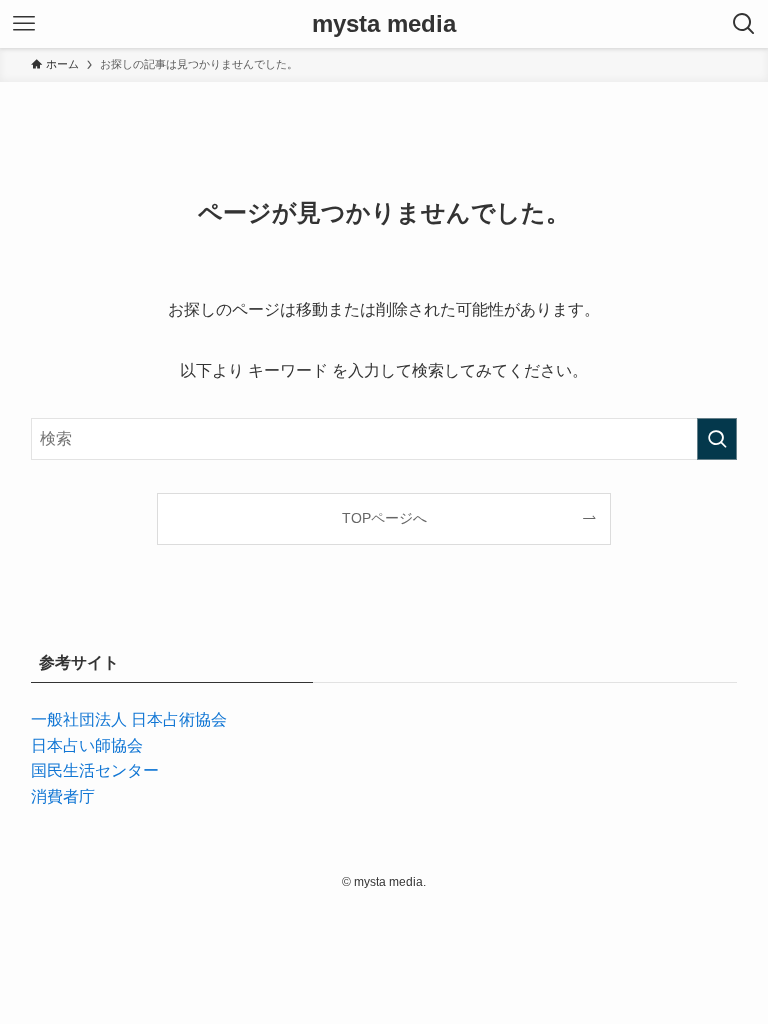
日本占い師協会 (87, 745)
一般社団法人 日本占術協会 (129, 719)
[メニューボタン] (24, 24)
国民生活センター (95, 770)
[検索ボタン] (744, 24)
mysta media (384, 24)
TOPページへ (384, 518)
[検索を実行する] (717, 439)
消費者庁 (63, 796)
